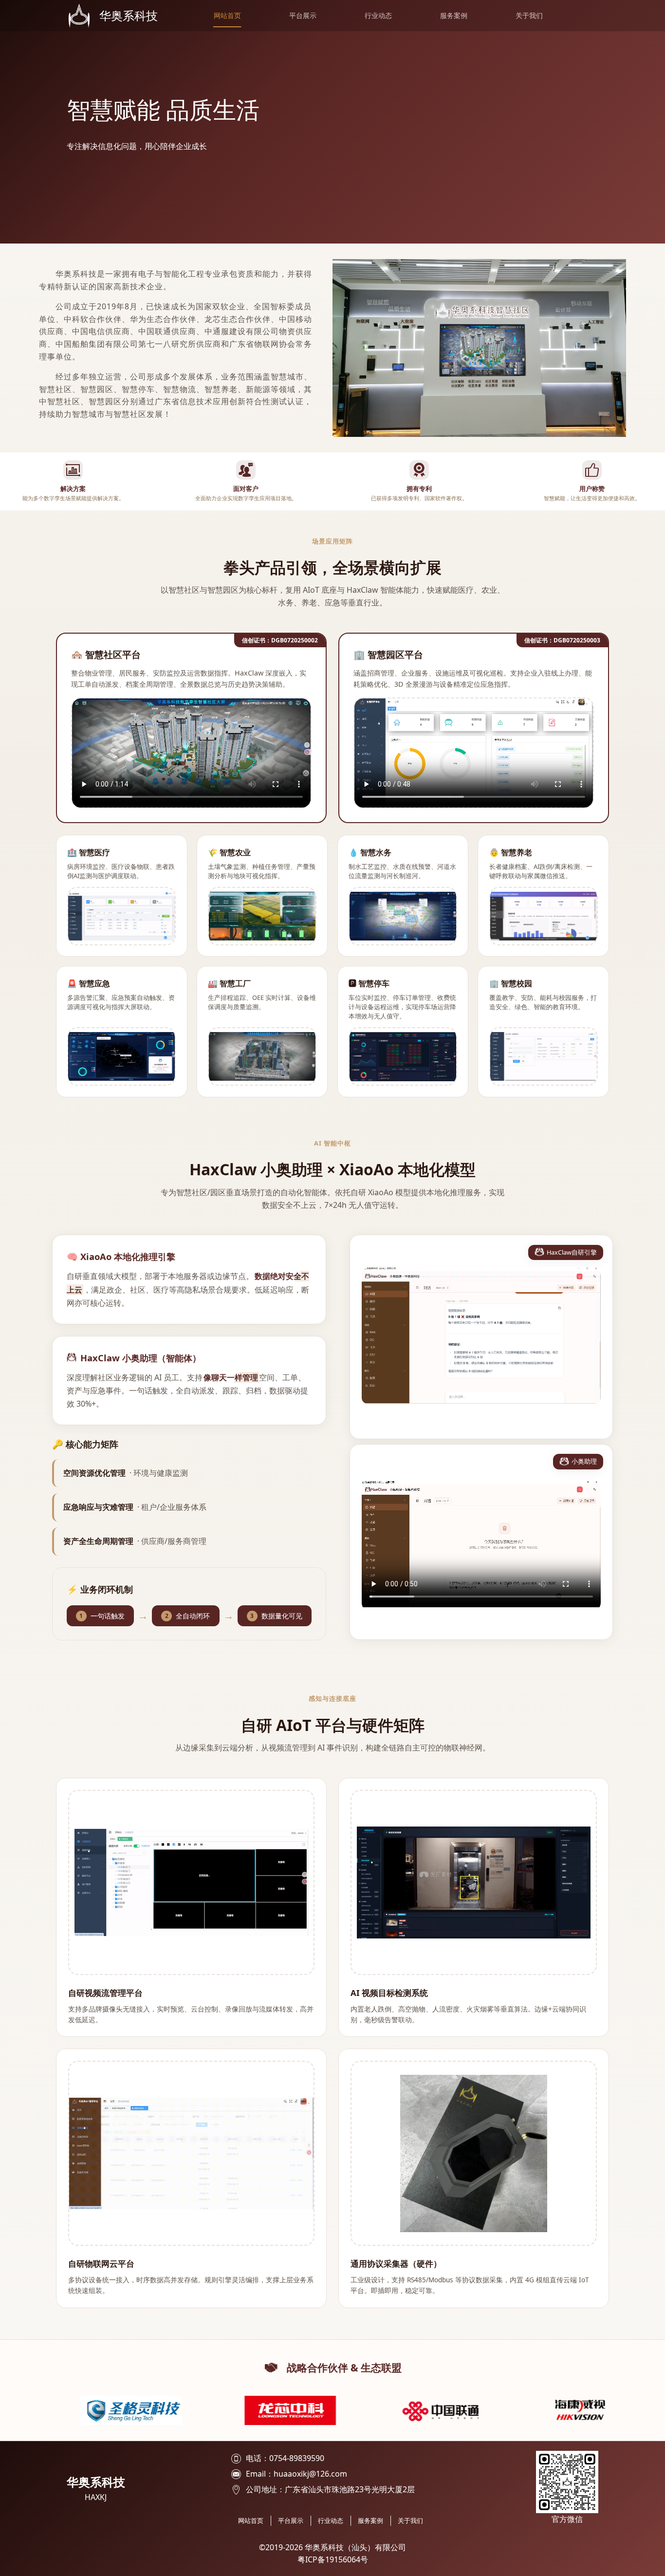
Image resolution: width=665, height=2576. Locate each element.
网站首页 (227, 16)
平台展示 (303, 16)
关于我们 (529, 16)
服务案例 (454, 16)
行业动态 (378, 16)
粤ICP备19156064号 (333, 2559)
